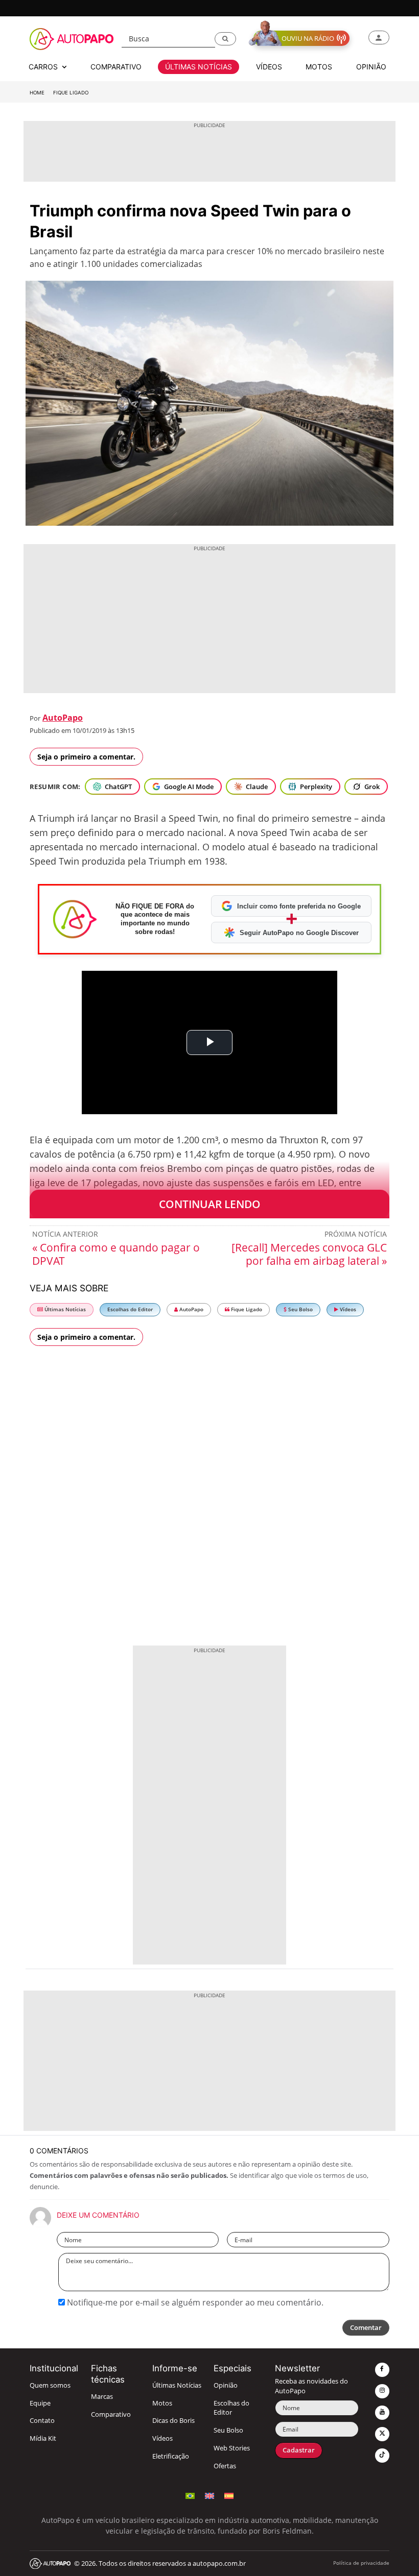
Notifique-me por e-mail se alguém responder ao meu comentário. (194, 2302)
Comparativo (111, 2414)
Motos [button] (319, 67)
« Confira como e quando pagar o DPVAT (116, 1254)
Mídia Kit (43, 2438)
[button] (225, 39)
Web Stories (232, 2448)
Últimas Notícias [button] (199, 67)
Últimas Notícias (64, 1309)
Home (37, 93)
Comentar (366, 2328)
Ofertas (225, 2466)
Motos (162, 2403)
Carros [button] (44, 67)
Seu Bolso (300, 1309)
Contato (42, 2421)
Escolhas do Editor (130, 1309)
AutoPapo (63, 718)
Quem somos (50, 2385)
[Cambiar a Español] (229, 2495)
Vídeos (347, 1309)
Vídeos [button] (269, 67)
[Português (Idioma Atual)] (190, 2495)
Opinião (226, 2385)
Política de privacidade (361, 2563)
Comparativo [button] (116, 67)
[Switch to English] (209, 2495)
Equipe (40, 2403)
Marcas (102, 2397)
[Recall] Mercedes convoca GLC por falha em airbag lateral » (309, 1254)
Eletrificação (171, 2456)
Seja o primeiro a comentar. (86, 757)
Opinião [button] (371, 67)
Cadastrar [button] (299, 2450)
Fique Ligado (71, 93)
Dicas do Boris (173, 2421)
